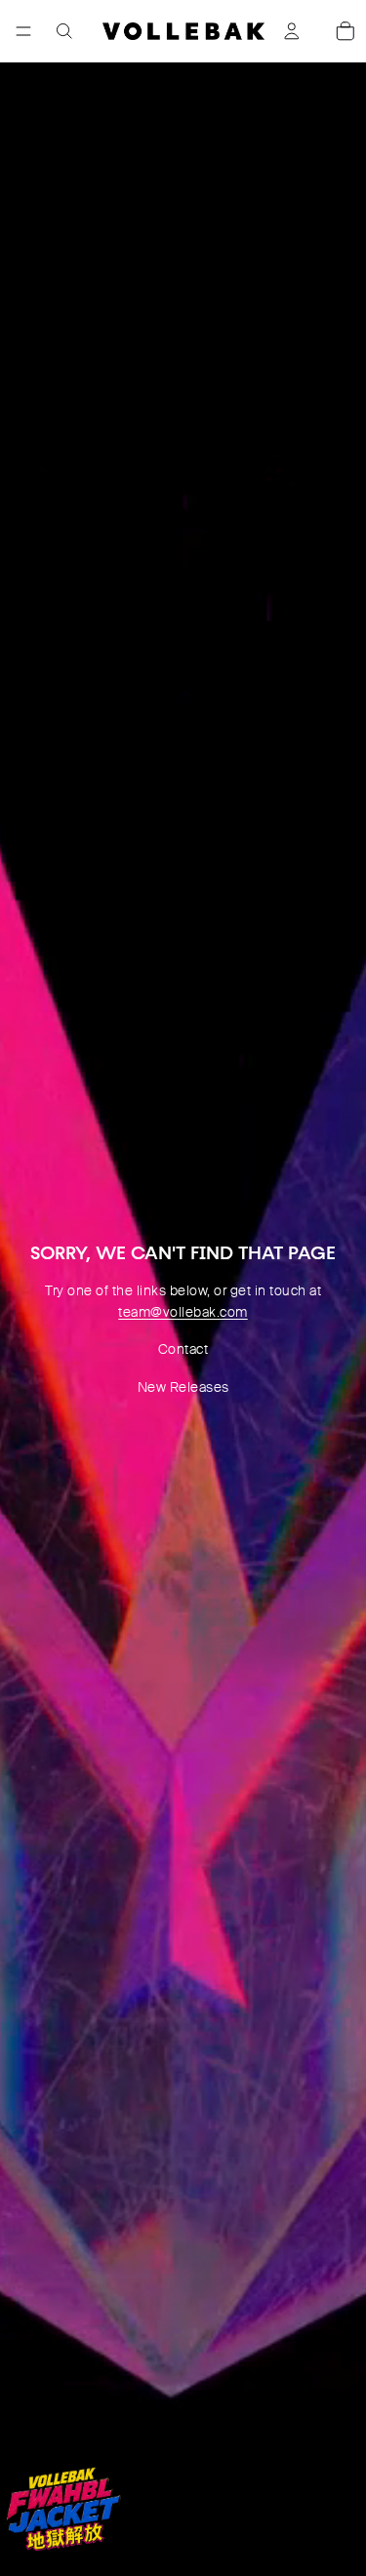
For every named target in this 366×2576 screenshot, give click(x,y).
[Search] (64, 31)
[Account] (292, 31)
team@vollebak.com (183, 1312)
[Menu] (23, 31)
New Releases (183, 1387)
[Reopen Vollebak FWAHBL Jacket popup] (62, 2509)
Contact (183, 1349)
